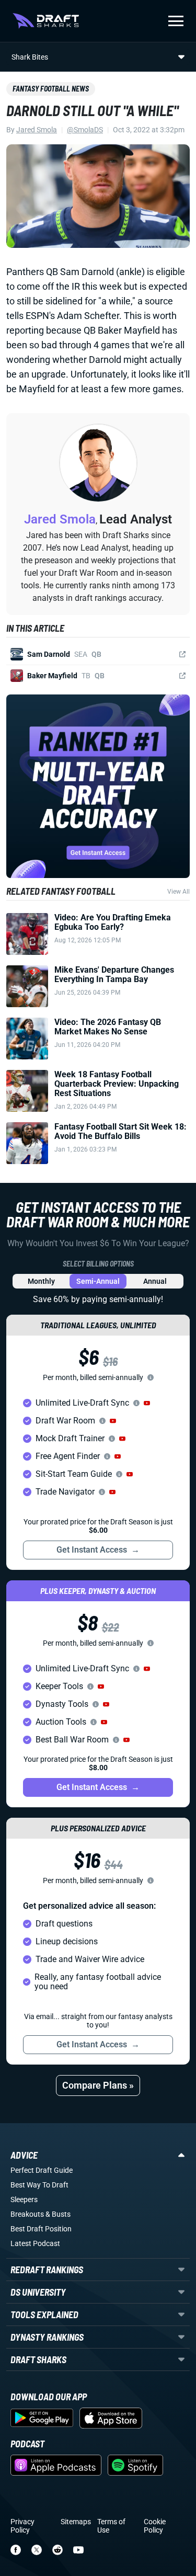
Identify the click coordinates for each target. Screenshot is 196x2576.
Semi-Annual (98, 1281)
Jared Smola (37, 130)
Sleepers (24, 2199)
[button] (147, 1403)
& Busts (58, 2214)
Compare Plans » (98, 2085)
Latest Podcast (35, 2243)
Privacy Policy (22, 2526)
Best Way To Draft (39, 2185)
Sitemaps (76, 2522)
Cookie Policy (155, 2526)
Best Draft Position (41, 2229)
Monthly (41, 1281)
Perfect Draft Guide (42, 2170)
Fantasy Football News (51, 89)
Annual (155, 1281)
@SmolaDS (85, 130)
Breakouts (27, 2214)
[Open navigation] (176, 21)
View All (178, 892)
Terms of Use (111, 2526)
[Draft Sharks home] (46, 21)
